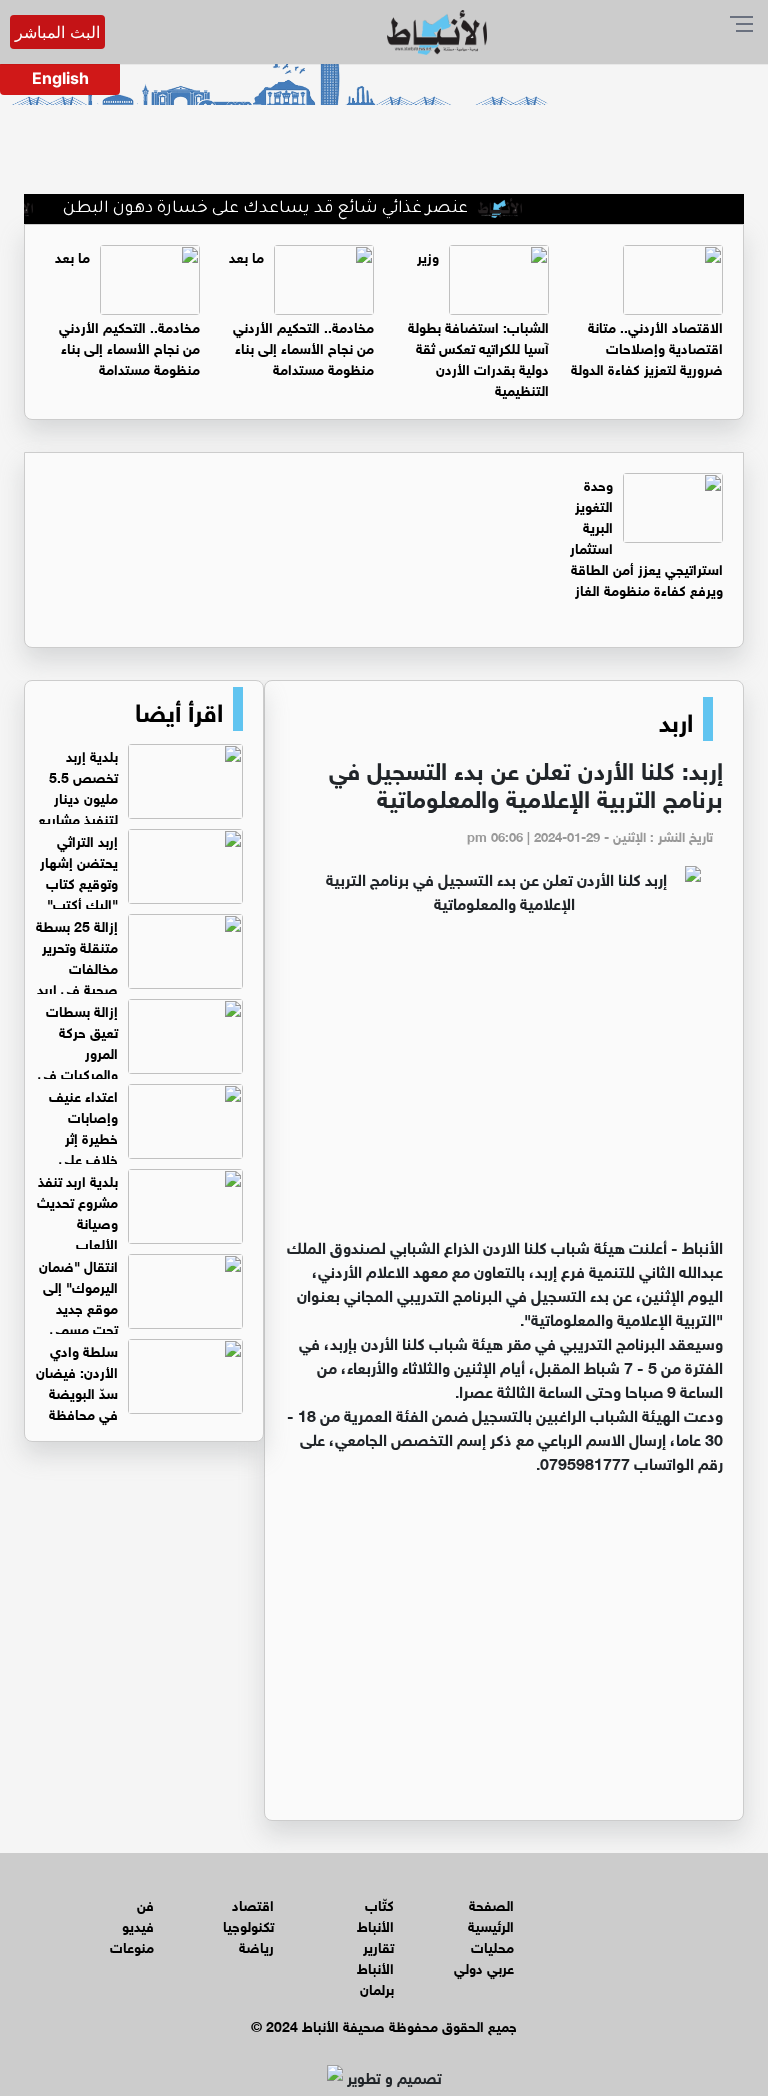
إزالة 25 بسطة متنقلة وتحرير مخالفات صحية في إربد (77, 956)
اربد (676, 719)
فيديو (138, 1924)
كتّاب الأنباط (375, 1914)
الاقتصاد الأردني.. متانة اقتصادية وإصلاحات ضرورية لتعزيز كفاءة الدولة (647, 346)
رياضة (256, 1945)
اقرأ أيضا (179, 709)
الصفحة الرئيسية (491, 1914)
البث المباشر (57, 32)
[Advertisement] (504, 1084)
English (60, 78)
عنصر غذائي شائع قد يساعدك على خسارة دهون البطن (293, 209)
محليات (492, 1945)
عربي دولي (484, 1966)
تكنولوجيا (248, 1924)
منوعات (132, 1945)
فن (145, 1903)
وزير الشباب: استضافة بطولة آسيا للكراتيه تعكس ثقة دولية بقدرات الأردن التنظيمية (478, 322)
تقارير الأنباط (375, 1956)
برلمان (377, 1987)
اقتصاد (253, 1903)
